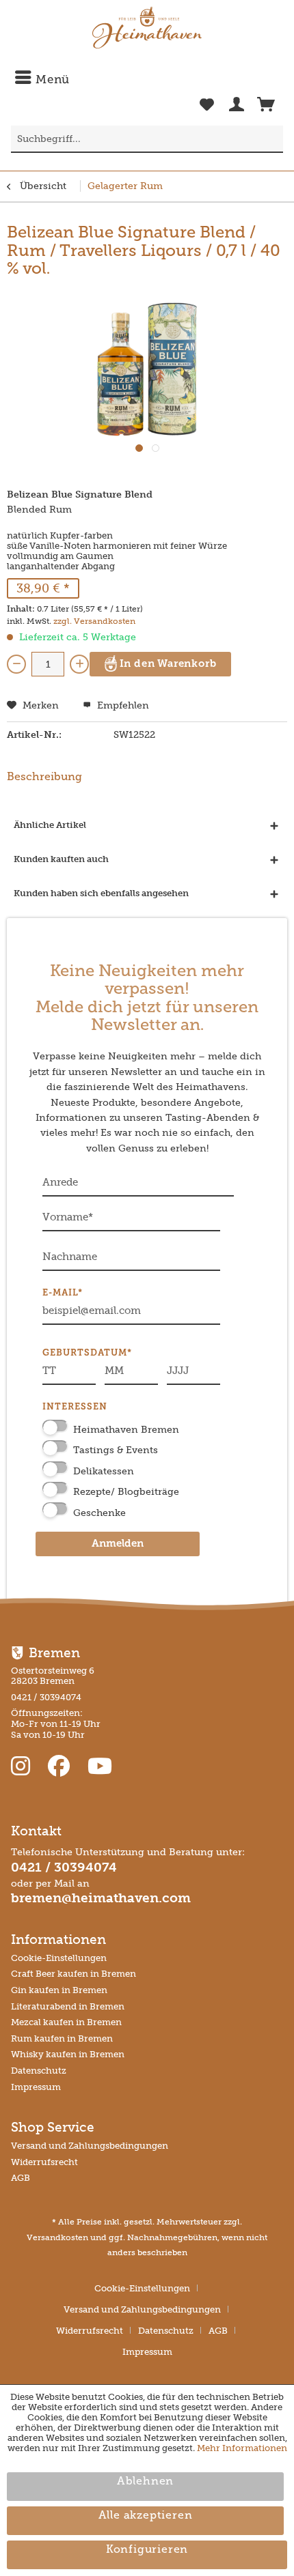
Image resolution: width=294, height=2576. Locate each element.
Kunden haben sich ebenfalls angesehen (101, 893)
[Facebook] (62, 1766)
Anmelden (118, 1544)
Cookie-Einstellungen (59, 1958)
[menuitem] (147, 80)
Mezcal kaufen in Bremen (66, 2022)
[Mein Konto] (237, 107)
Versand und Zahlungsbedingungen (90, 2146)
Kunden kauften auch (61, 859)
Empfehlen (122, 705)
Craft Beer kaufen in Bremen (73, 1974)
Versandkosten (57, 2237)
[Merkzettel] (207, 112)
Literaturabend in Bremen (68, 2006)
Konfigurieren (147, 2550)
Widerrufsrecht (44, 2162)
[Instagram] (23, 1766)
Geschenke (99, 1513)
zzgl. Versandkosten (94, 621)
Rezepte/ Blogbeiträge (126, 1492)
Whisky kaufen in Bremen (68, 2054)
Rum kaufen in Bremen (62, 2038)
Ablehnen (145, 2482)
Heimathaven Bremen (126, 1430)
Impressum (36, 2087)
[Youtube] (100, 1766)
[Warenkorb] (266, 107)
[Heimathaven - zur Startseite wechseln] (147, 28)
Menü (51, 80)
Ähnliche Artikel (50, 825)
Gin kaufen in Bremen (59, 1990)
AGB (21, 2178)
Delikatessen (104, 1471)
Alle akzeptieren (146, 2516)
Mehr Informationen (242, 2448)
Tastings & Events (116, 1450)
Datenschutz (39, 2071)
